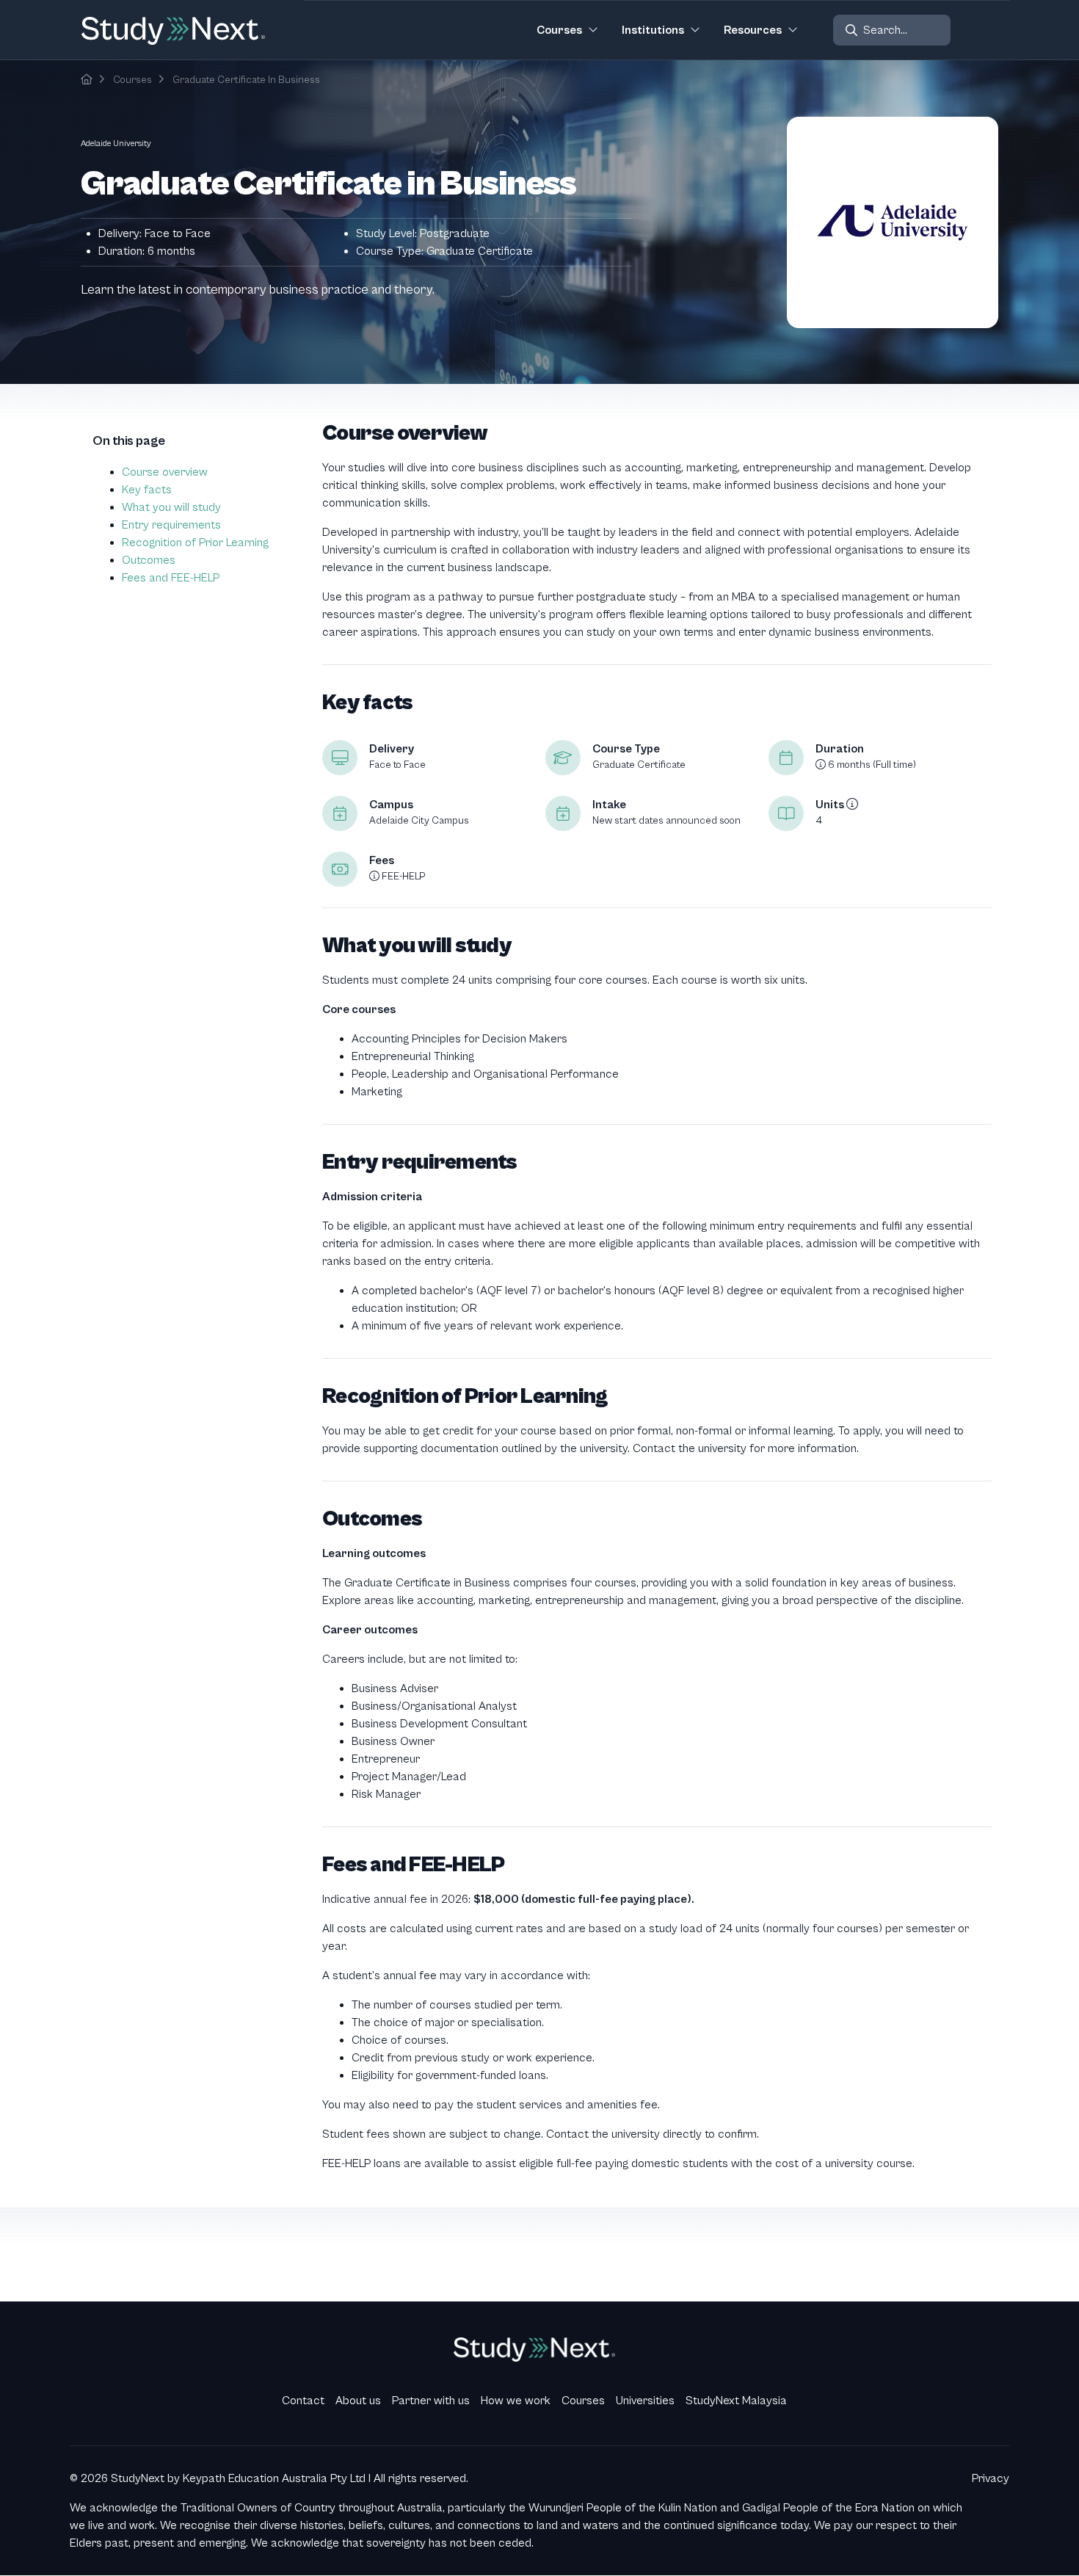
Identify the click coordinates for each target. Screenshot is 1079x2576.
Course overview (165, 472)
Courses (132, 80)
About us (358, 2401)
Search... (885, 30)
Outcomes (149, 560)
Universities (645, 2401)
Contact (303, 2401)
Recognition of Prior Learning (195, 543)
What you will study (171, 507)
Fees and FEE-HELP (171, 578)
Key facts (147, 490)
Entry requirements (171, 525)
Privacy (991, 2478)
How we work (516, 2401)
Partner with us (431, 2401)
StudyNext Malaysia (736, 2401)
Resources (753, 30)
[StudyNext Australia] (87, 80)
